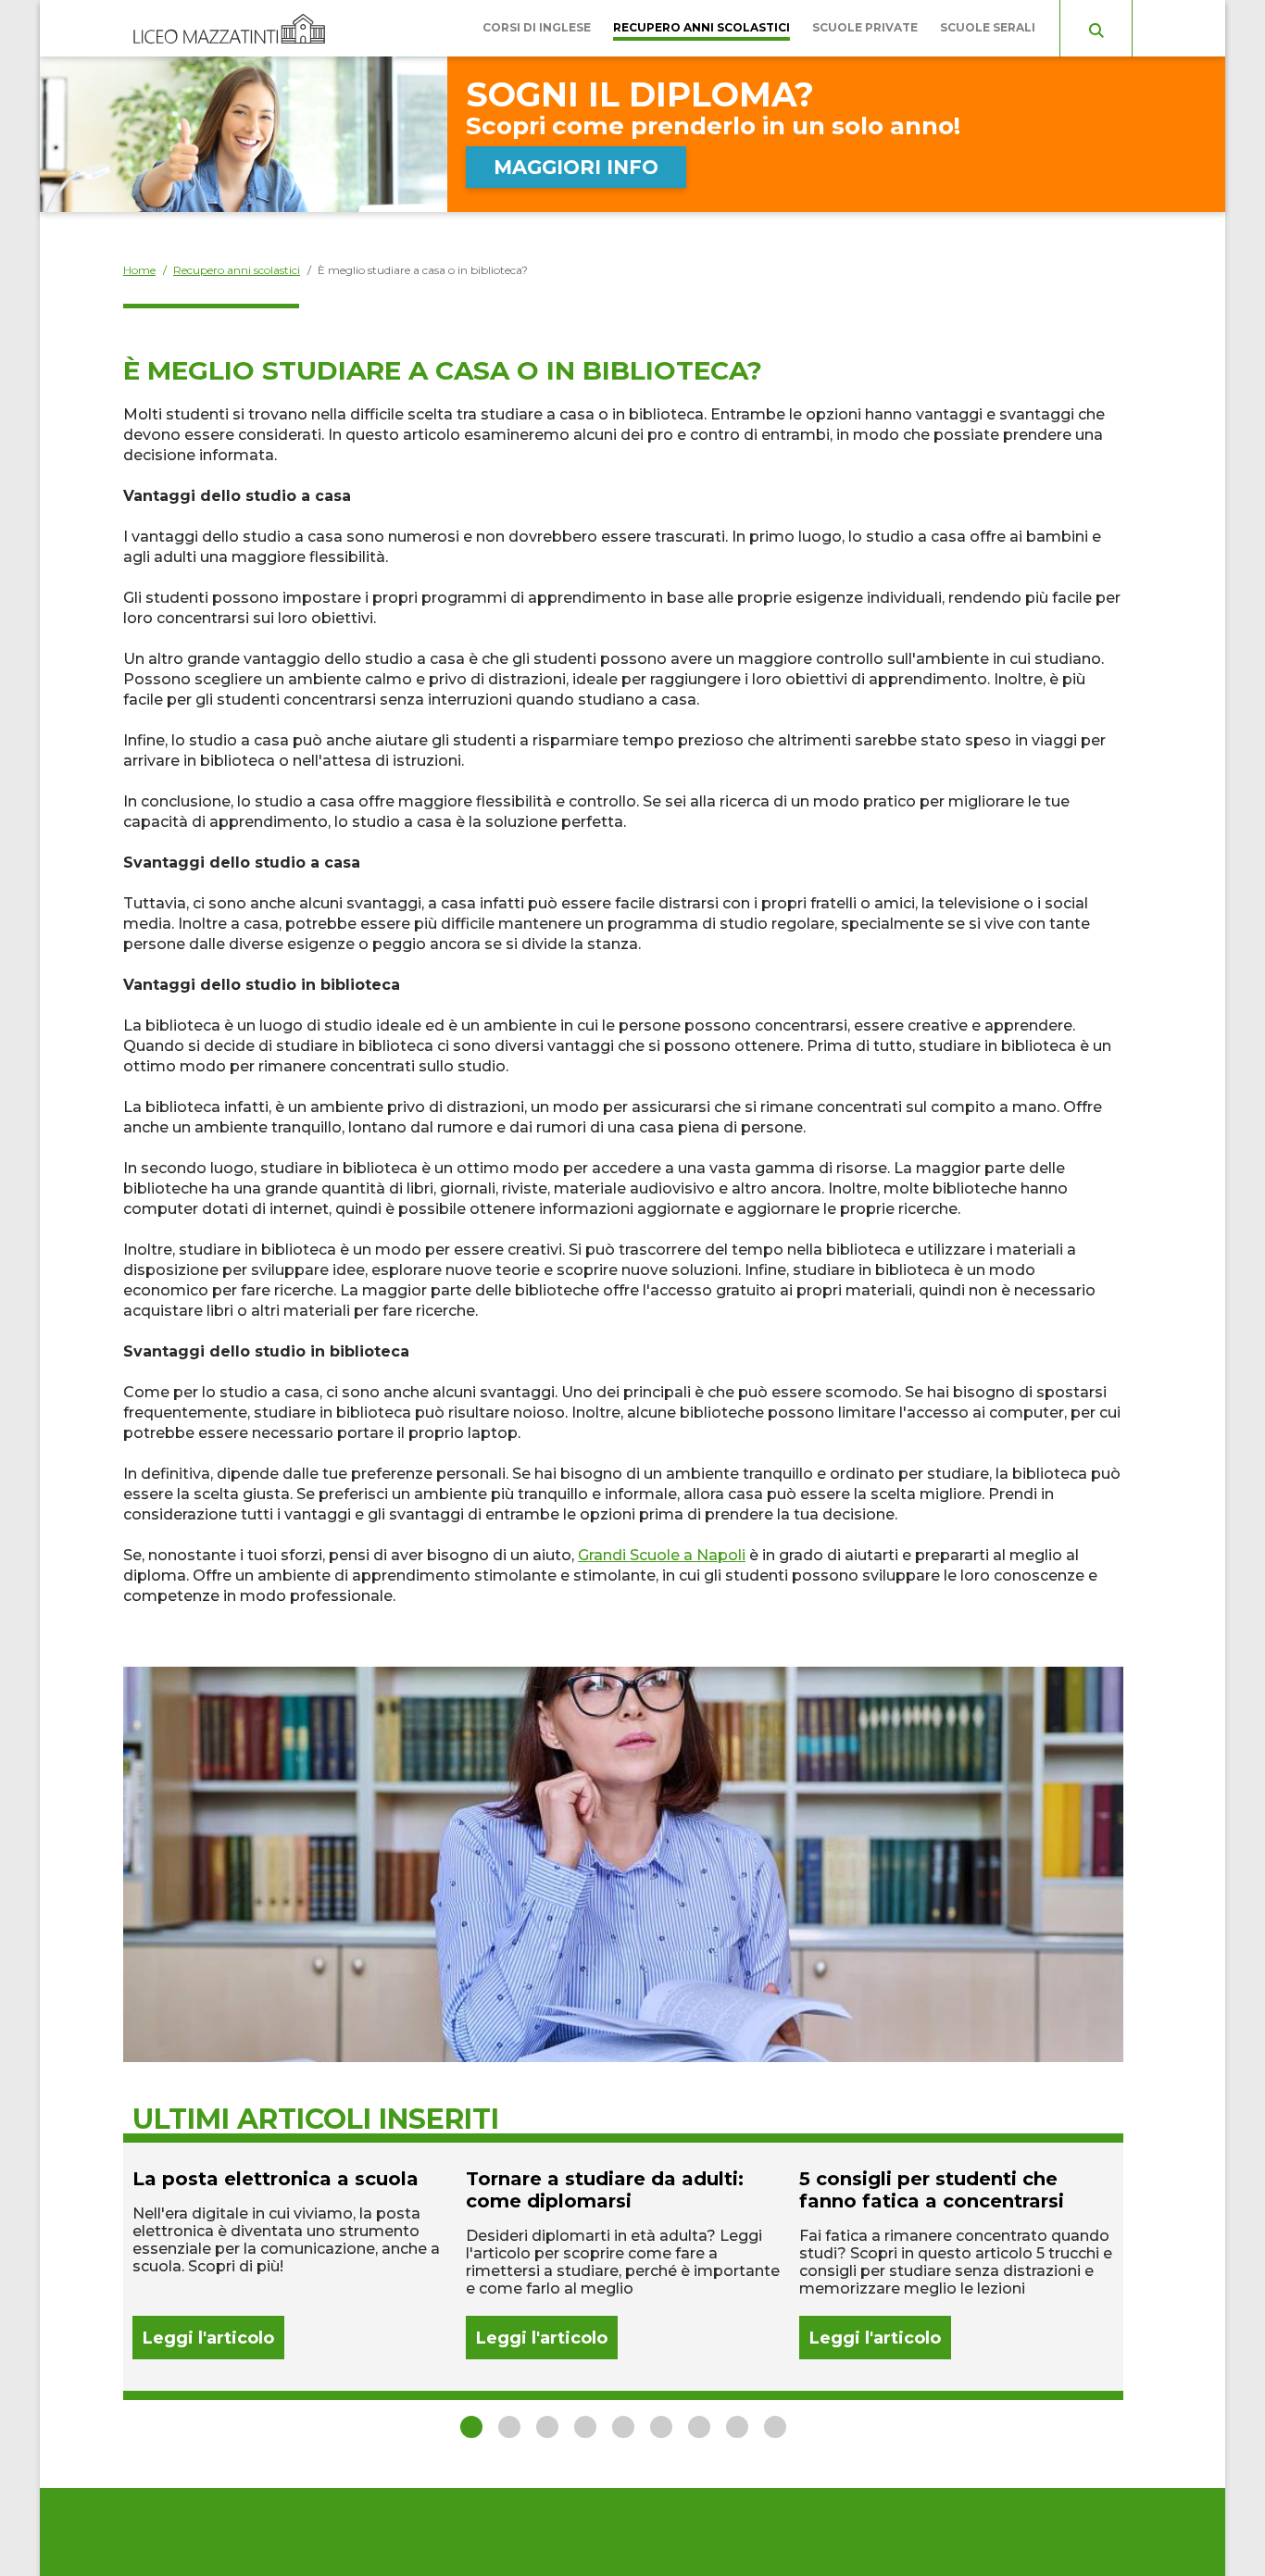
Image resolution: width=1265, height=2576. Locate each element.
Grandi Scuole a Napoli (662, 1555)
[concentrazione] (957, 2263)
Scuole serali (988, 27)
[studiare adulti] (623, 2263)
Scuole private (865, 27)
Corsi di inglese (537, 27)
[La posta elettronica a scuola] (290, 2263)
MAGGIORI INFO (576, 167)
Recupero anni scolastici (701, 27)
